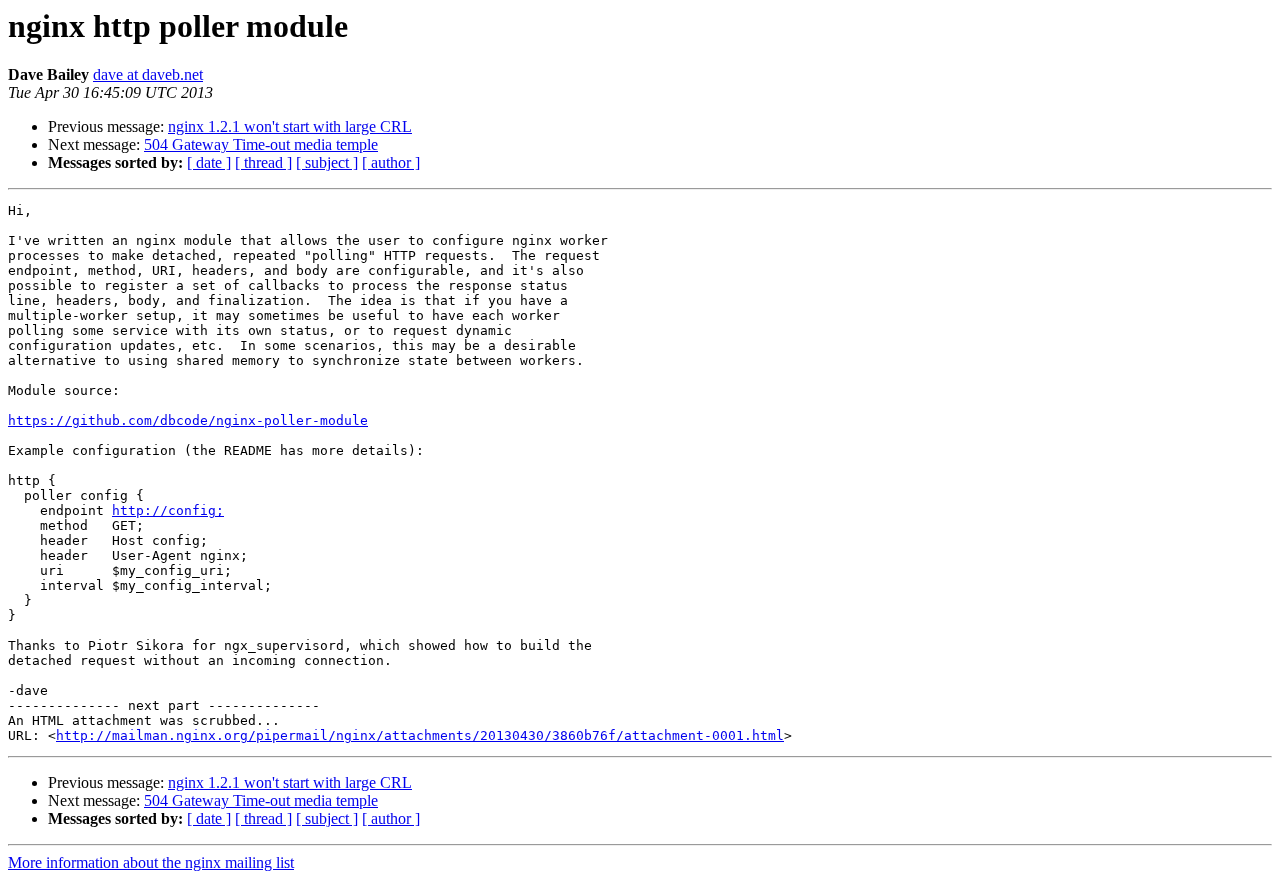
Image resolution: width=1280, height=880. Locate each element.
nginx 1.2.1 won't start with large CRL (290, 126)
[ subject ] (327, 162)
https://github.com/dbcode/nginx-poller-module (188, 420)
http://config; (168, 510)
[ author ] (391, 162)
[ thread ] (263, 162)
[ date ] (209, 162)
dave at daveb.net (148, 74)
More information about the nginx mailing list (151, 862)
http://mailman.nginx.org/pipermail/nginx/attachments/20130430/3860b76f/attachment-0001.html (420, 735)
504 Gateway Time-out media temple (261, 144)
